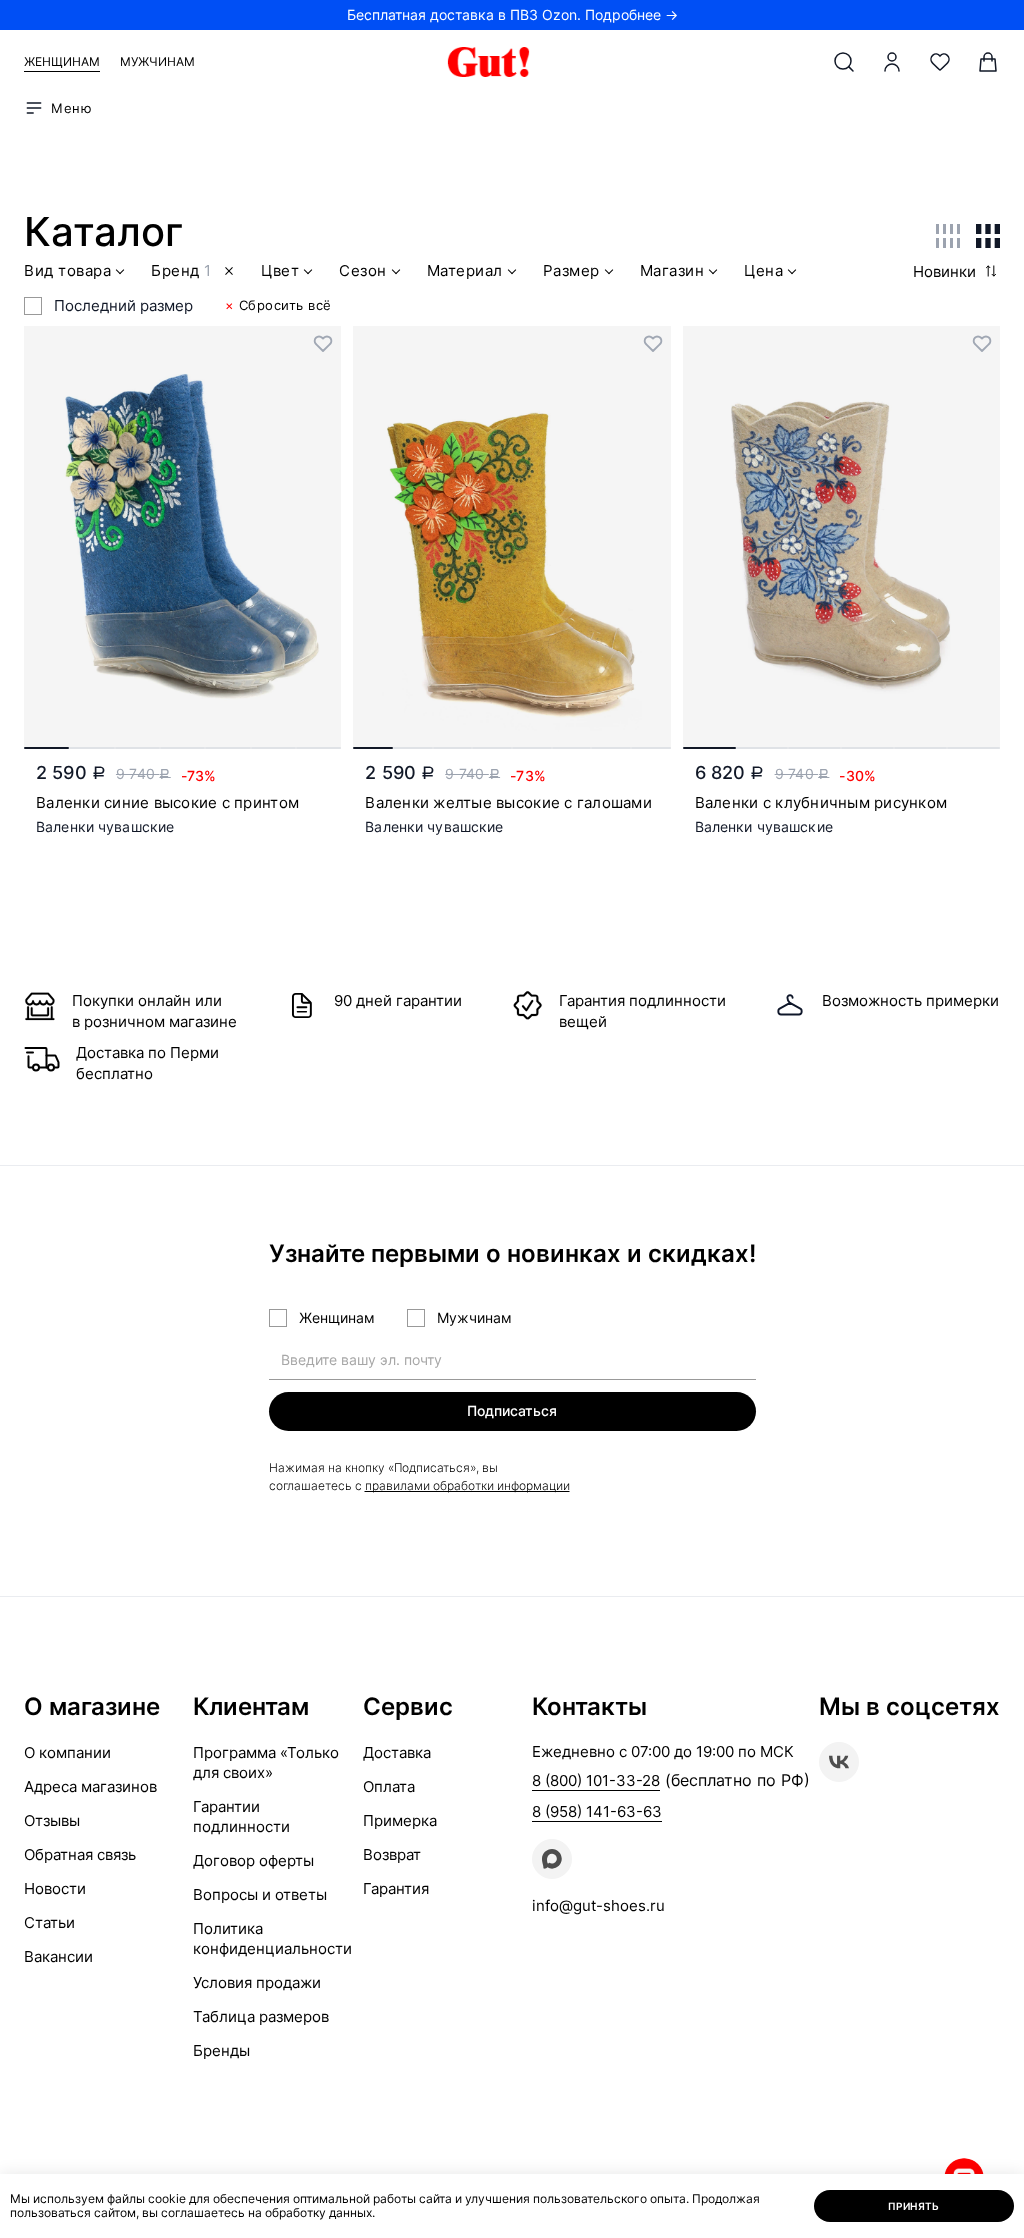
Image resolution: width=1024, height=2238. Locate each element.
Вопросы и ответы (260, 1894)
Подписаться (512, 1410)
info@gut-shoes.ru (598, 1905)
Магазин (672, 271)
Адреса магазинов (90, 1786)
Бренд (181, 271)
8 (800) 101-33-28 (596, 1780)
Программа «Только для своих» (266, 1762)
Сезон (363, 271)
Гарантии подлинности (241, 1816)
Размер (571, 271)
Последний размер (123, 305)
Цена (763, 271)
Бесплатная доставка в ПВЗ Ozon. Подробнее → (512, 14)
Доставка (397, 1752)
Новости (55, 1888)
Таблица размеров (261, 2016)
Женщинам (62, 61)
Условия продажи (257, 1982)
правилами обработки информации (467, 1485)
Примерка (400, 1820)
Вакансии (58, 1956)
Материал (465, 271)
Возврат (392, 1854)
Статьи (49, 1922)
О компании (67, 1752)
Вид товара (67, 271)
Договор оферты (253, 1860)
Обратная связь (80, 1854)
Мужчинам (157, 61)
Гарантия (396, 1888)
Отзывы (52, 1820)
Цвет (280, 271)
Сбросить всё (278, 305)
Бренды (221, 2050)
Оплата (389, 1786)
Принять (914, 2206)
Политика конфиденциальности (272, 1938)
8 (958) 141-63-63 (597, 1811)
